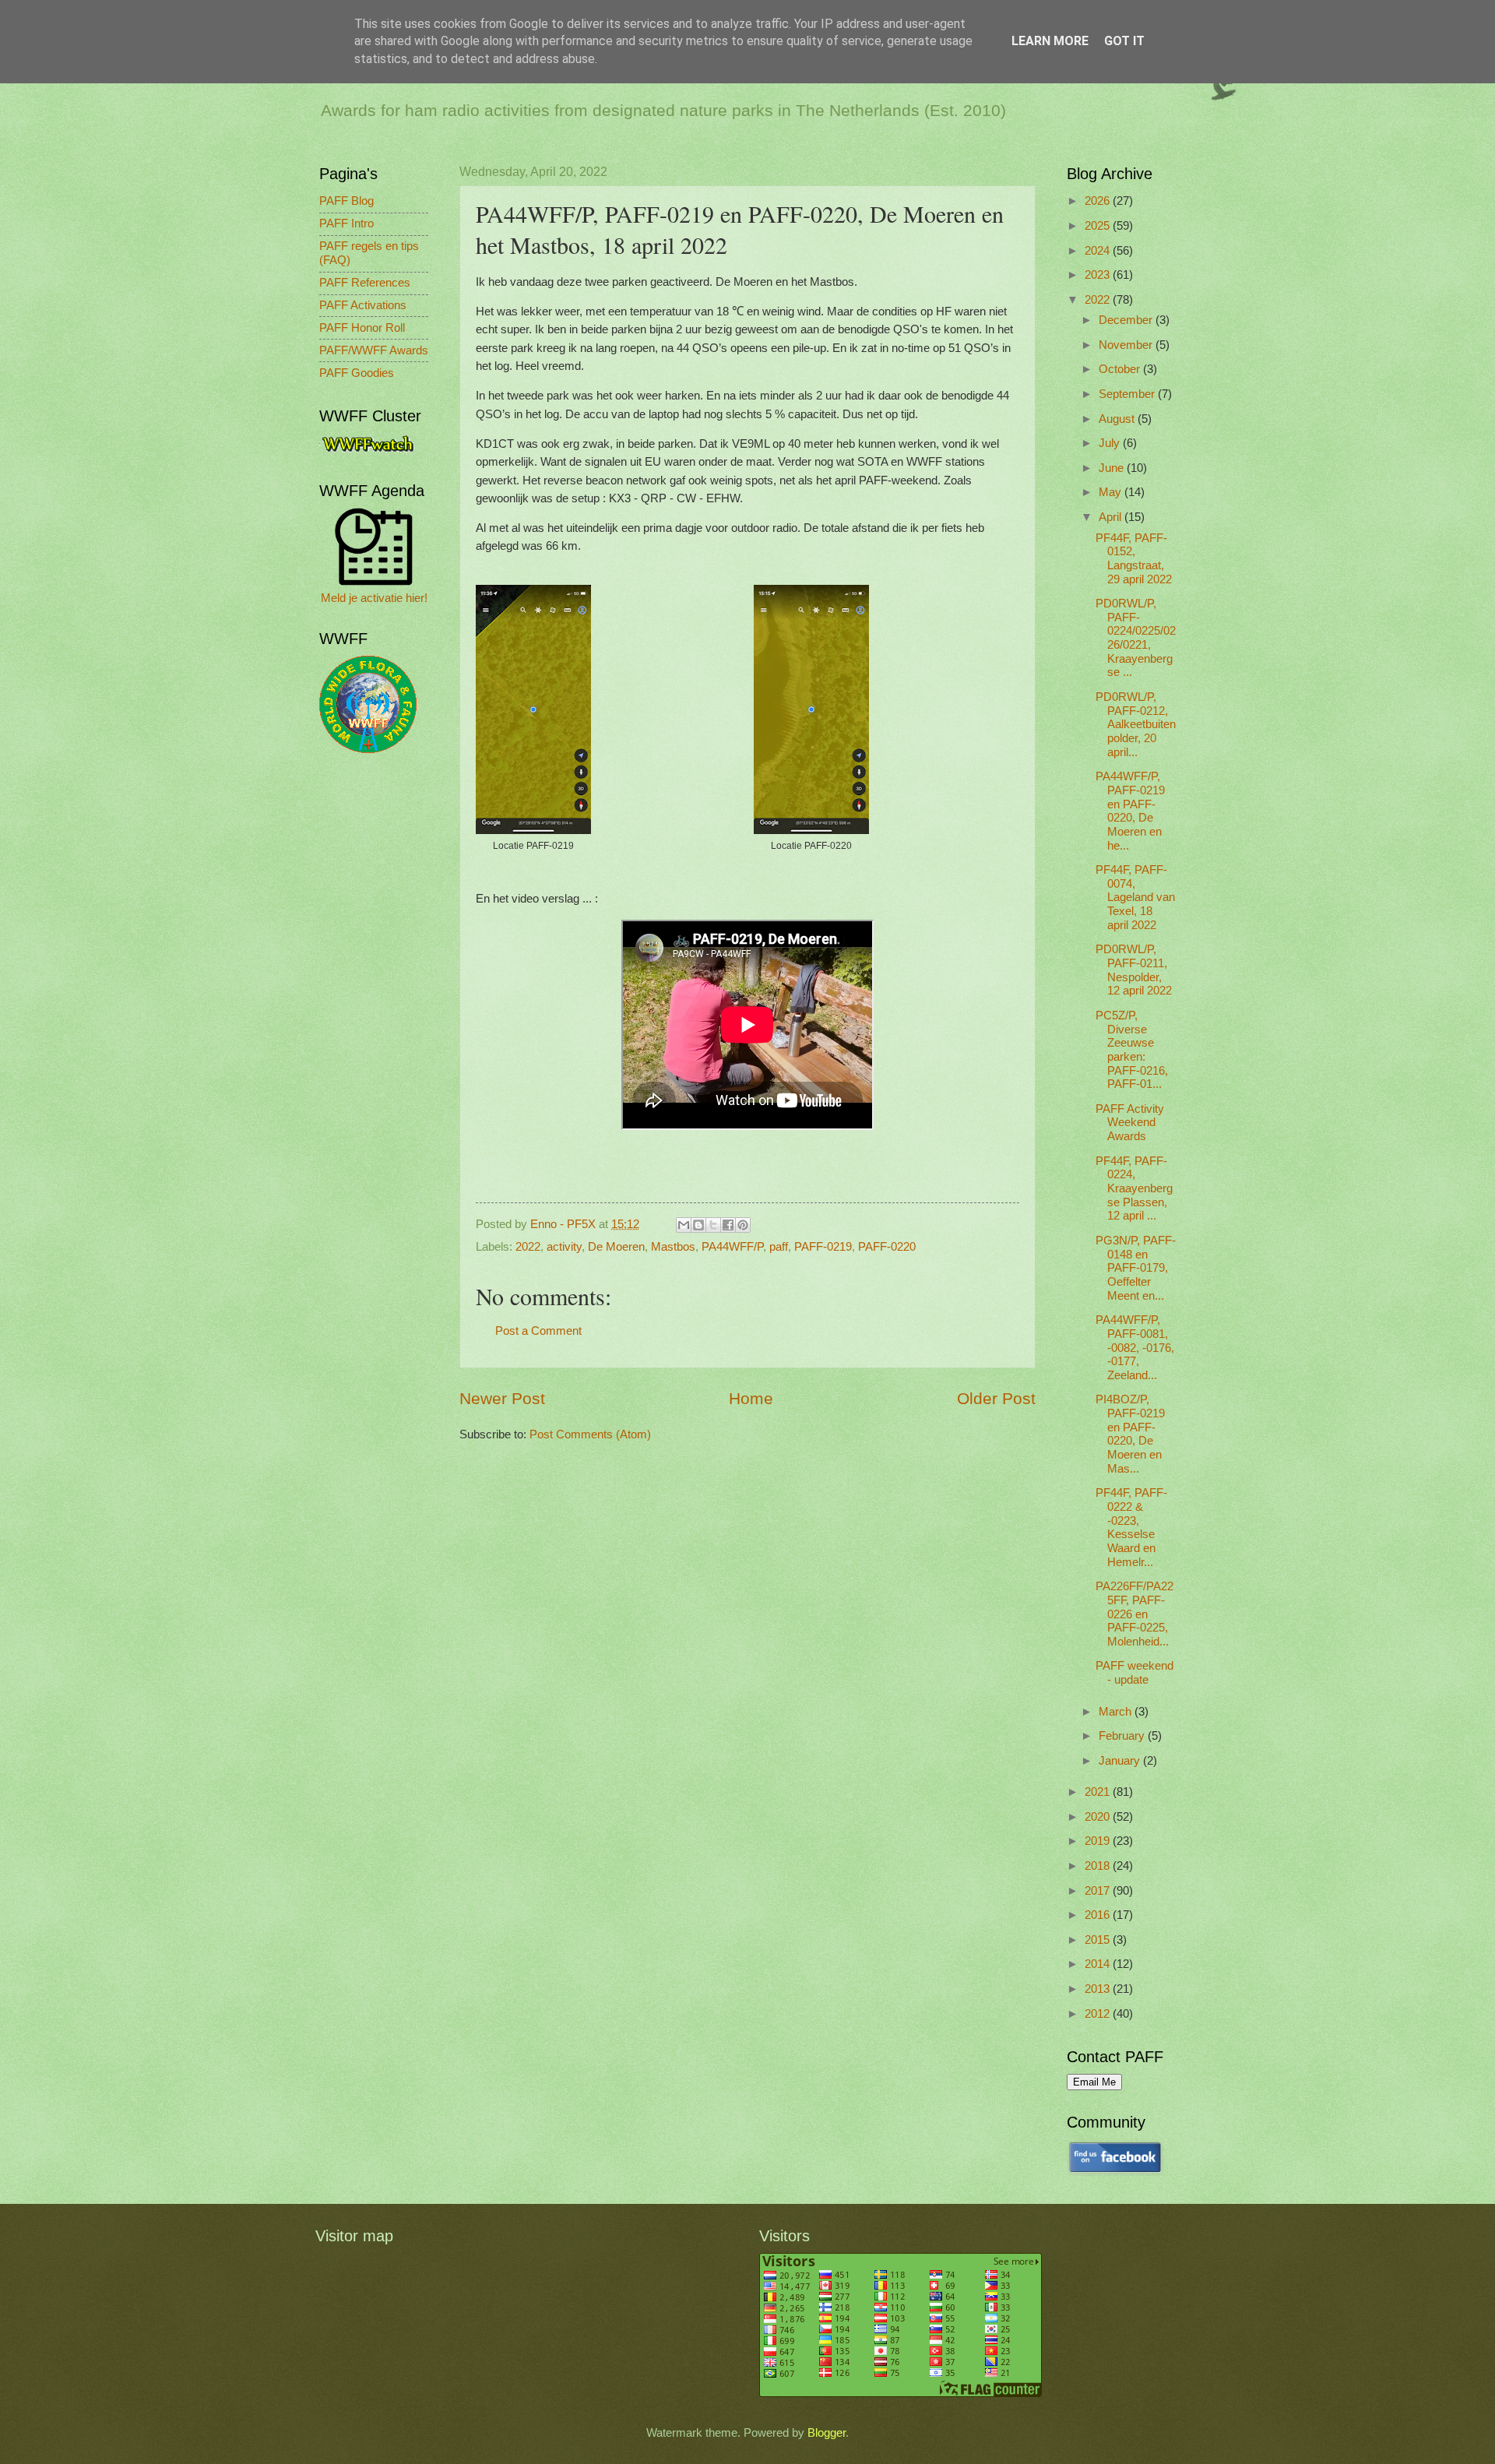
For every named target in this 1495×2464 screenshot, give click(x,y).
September (1128, 394)
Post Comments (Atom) (590, 1434)
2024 (1099, 251)
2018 (1099, 1866)
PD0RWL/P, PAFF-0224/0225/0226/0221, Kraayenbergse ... (1136, 638)
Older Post (996, 1398)
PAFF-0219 (823, 1247)
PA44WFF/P (732, 1247)
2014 (1099, 1964)
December (1127, 320)
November (1127, 345)
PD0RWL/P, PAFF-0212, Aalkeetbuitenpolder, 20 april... (1136, 725)
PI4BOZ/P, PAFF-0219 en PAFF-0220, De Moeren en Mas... (1130, 1434)
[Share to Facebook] (728, 1225)
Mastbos (673, 1247)
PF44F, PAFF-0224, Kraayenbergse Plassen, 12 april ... (1134, 1189)
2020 (1099, 1817)
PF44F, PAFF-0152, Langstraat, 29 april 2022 (1134, 559)
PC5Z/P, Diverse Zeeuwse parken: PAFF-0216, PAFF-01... (1132, 1050)
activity (564, 1247)
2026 (1099, 201)
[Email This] (684, 1225)
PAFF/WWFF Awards (374, 350)
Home (751, 1398)
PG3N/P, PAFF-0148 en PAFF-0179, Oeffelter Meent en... (1136, 1268)
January (1121, 1761)
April (1112, 517)
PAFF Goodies (357, 373)
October (1121, 369)
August (1118, 419)
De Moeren (616, 1247)
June (1113, 468)
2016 (1099, 1915)
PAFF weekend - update (1134, 1673)
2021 (1099, 1792)
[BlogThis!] (698, 1225)
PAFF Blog (346, 201)
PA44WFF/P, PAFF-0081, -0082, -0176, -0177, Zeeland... (1135, 1348)
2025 (1099, 226)
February (1123, 1736)
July (1111, 443)
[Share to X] (713, 1225)
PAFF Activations (363, 305)
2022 (528, 1247)
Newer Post (502, 1398)
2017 (1099, 1891)
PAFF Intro (346, 224)
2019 (1099, 1841)
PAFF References (365, 283)
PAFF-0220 (887, 1247)
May (1112, 492)
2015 (1099, 1940)
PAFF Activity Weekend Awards (1130, 1123)
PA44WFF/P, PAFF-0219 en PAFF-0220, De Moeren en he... (1130, 811)
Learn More (1050, 41)
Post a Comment (538, 1331)
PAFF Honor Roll (362, 328)
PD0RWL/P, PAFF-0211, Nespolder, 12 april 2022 (1134, 970)
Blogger (827, 2433)
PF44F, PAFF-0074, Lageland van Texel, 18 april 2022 (1135, 898)
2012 (1099, 2014)
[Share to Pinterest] (743, 1225)
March (1117, 1712)
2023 (1099, 275)
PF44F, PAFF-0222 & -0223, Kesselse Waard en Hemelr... (1131, 1527)
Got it (1124, 41)
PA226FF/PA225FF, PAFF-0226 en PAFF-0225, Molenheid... (1134, 1614)
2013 (1099, 1989)
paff (779, 1247)
